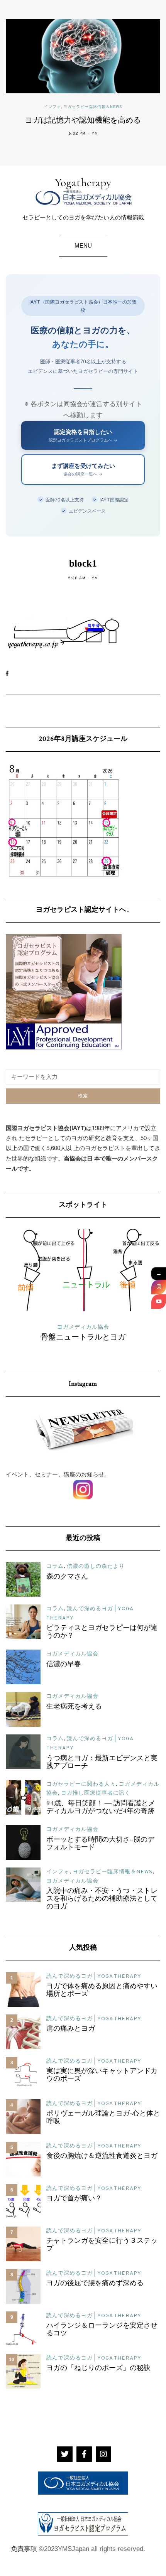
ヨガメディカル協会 (72, 1654)
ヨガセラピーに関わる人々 (81, 1784)
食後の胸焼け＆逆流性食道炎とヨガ (102, 2156)
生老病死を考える (74, 1707)
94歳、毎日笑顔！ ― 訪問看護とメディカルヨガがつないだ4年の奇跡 (101, 1808)
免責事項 (24, 2549)
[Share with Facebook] (11, 674)
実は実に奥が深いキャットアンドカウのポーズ (102, 2075)
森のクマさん (67, 1577)
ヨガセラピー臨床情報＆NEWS (93, 107)
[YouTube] (159, 1302)
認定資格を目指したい (83, 435)
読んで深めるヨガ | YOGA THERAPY (94, 1976)
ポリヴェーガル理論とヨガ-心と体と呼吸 (103, 2118)
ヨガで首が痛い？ (74, 2199)
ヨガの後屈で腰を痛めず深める (95, 2284)
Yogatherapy (83, 183)
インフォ (53, 107)
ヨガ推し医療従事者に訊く (96, 1793)
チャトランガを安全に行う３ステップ (102, 2245)
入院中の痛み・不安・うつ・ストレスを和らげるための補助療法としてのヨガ (102, 1899)
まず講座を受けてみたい (83, 469)
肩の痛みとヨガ (71, 2029)
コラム (55, 1566)
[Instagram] (159, 1287)
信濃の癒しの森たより (96, 1566)
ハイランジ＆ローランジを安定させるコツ (102, 2330)
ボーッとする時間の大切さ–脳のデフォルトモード (100, 1844)
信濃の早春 (64, 1665)
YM (95, 134)
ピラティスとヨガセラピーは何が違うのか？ (102, 1632)
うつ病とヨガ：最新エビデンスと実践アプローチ (102, 1763)
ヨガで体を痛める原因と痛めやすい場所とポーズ (102, 1991)
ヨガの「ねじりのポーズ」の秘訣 (98, 2369)
